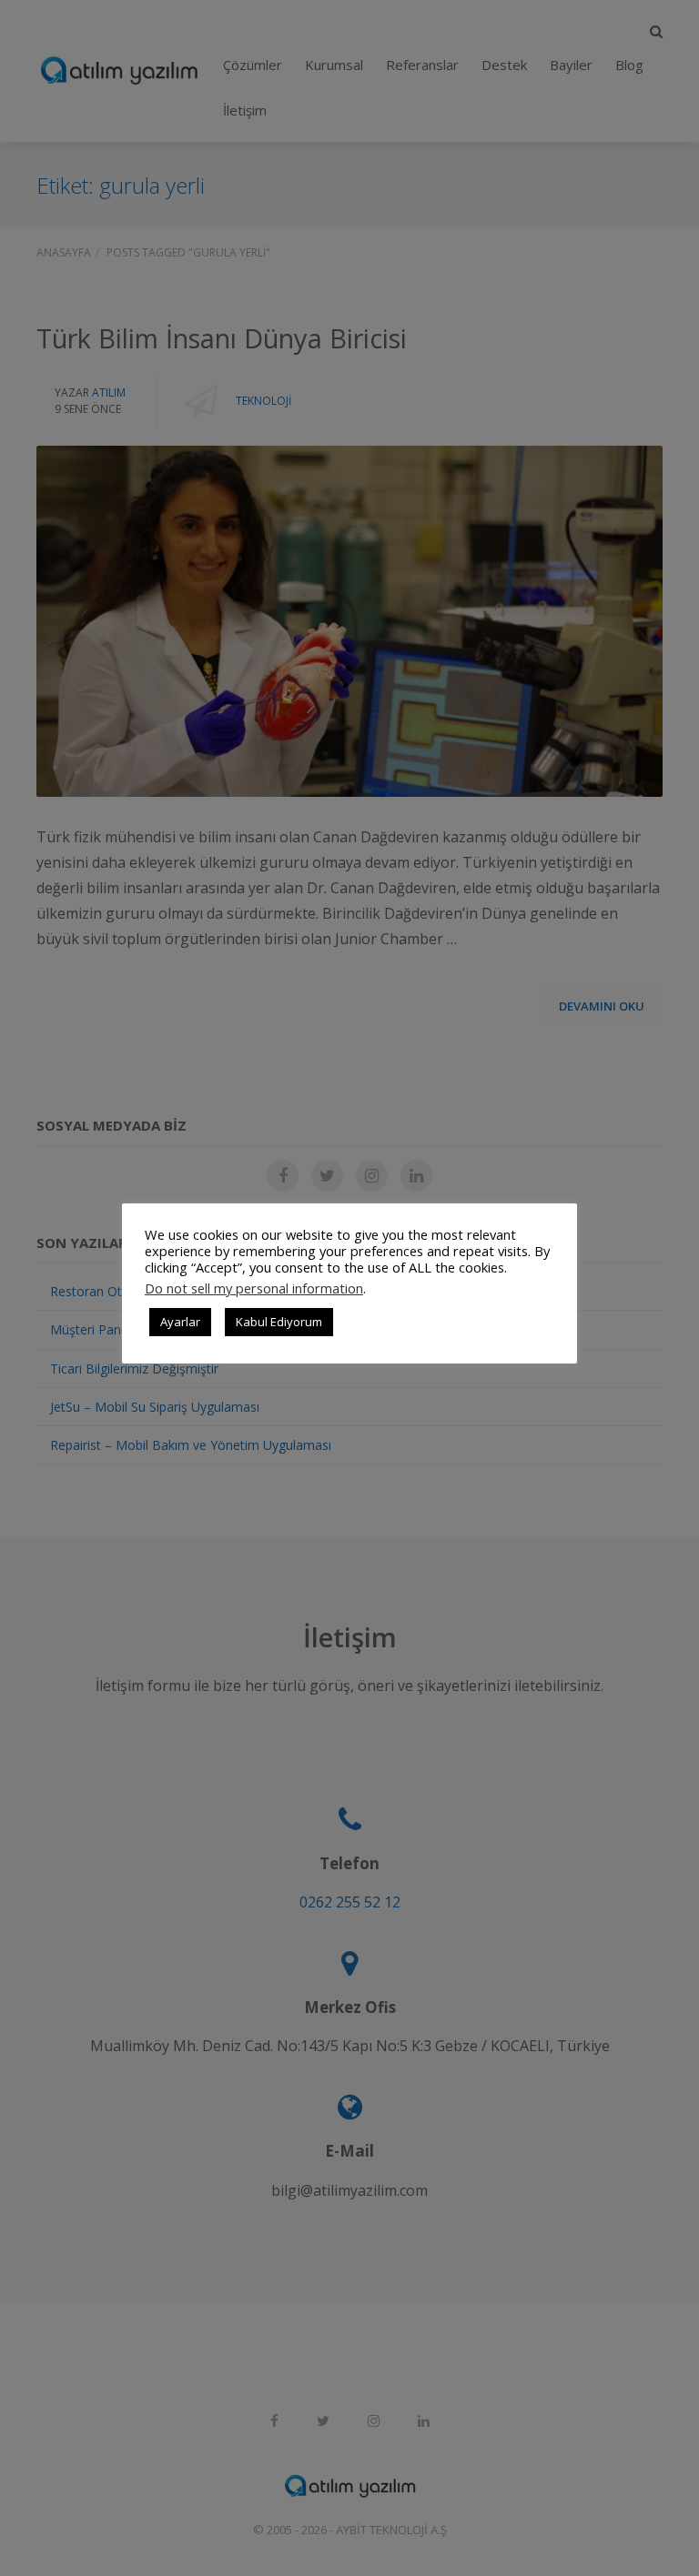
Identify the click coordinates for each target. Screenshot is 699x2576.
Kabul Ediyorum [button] (279, 1322)
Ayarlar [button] (180, 1322)
